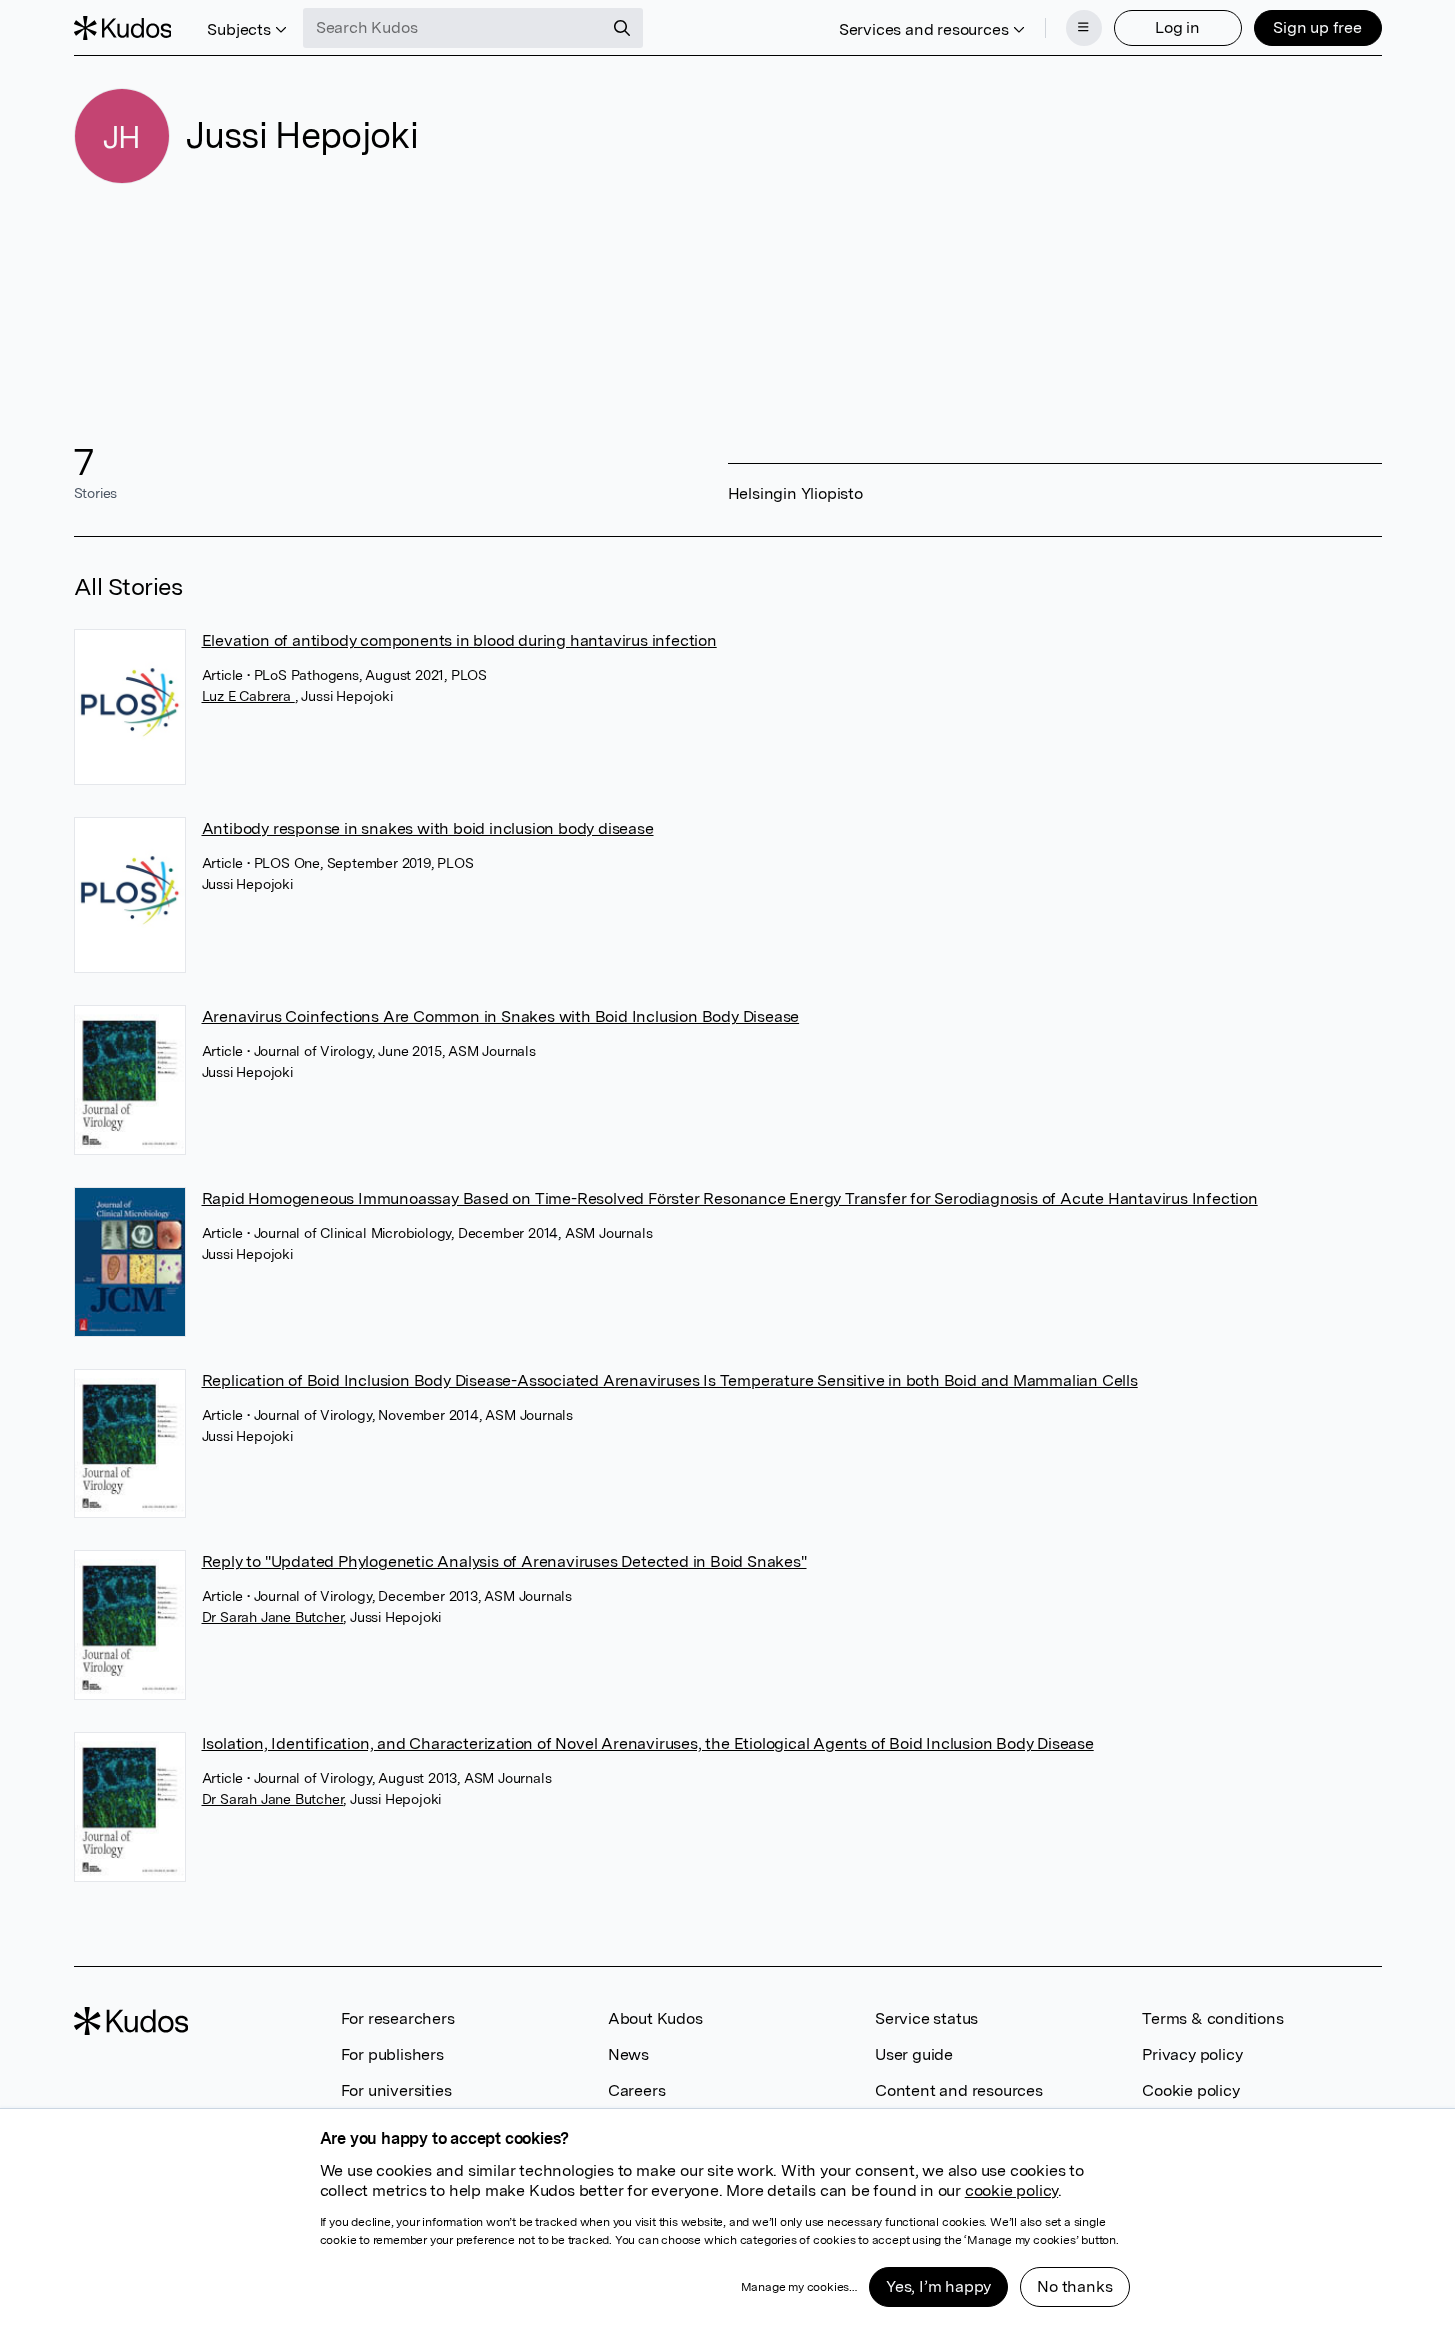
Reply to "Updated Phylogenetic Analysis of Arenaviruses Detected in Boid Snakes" (504, 1561)
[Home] (123, 28)
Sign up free (1317, 27)
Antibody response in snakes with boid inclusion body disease (428, 828)
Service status (926, 2018)
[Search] (622, 28)
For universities (396, 2090)
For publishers (392, 2054)
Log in (1177, 27)
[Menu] (1084, 28)
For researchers (398, 2018)
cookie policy (1011, 2190)
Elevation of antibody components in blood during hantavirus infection (459, 640)
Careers (637, 2090)
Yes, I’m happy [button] (938, 2286)
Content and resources (959, 2090)
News (628, 2054)
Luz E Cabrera (248, 696)
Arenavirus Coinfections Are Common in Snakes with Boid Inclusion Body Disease (501, 1016)
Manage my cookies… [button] (799, 2287)
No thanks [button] (1074, 2286)
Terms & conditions (1212, 2018)
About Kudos (655, 2018)
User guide (914, 2054)
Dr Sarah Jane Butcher (273, 1617)
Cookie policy (1190, 2090)
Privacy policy (1192, 2054)
